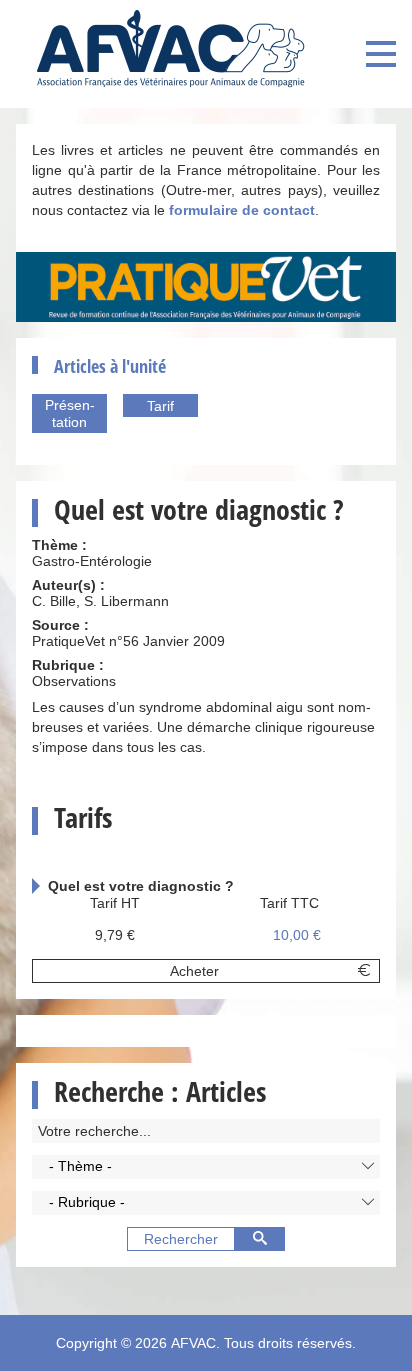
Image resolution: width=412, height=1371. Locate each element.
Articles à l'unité (110, 366)
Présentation (70, 413)
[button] (206, 1167)
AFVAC (193, 1343)
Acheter (194, 971)
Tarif (160, 406)
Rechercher (181, 1239)
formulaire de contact (242, 210)
